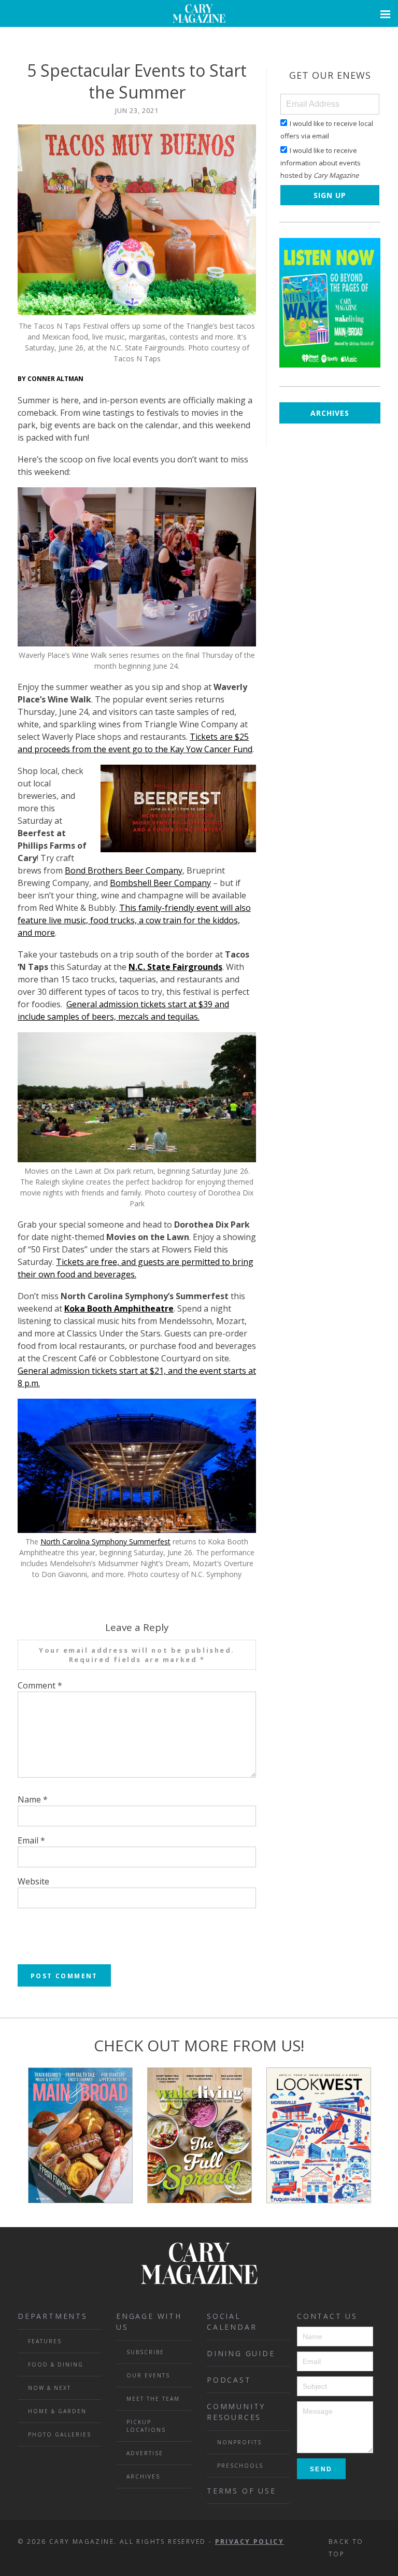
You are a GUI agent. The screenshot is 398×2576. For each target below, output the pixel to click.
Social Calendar (232, 2321)
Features (45, 2341)
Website (33, 1881)
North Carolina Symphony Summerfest (105, 1542)
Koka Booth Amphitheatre (119, 1308)
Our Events (148, 2375)
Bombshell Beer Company (160, 883)
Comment (40, 1685)
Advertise (145, 2453)
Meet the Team (153, 2399)
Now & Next (49, 2388)
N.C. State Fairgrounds (175, 967)
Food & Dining (56, 2364)
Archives (330, 413)
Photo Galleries (60, 2434)
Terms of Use (241, 2491)
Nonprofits (239, 2442)
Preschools (240, 2466)
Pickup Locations (146, 2426)
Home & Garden (57, 2411)
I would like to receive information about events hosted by (321, 163)
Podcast (229, 2380)
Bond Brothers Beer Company (124, 870)
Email (31, 1840)
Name (33, 1799)
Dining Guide (241, 2353)
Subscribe (145, 2352)
